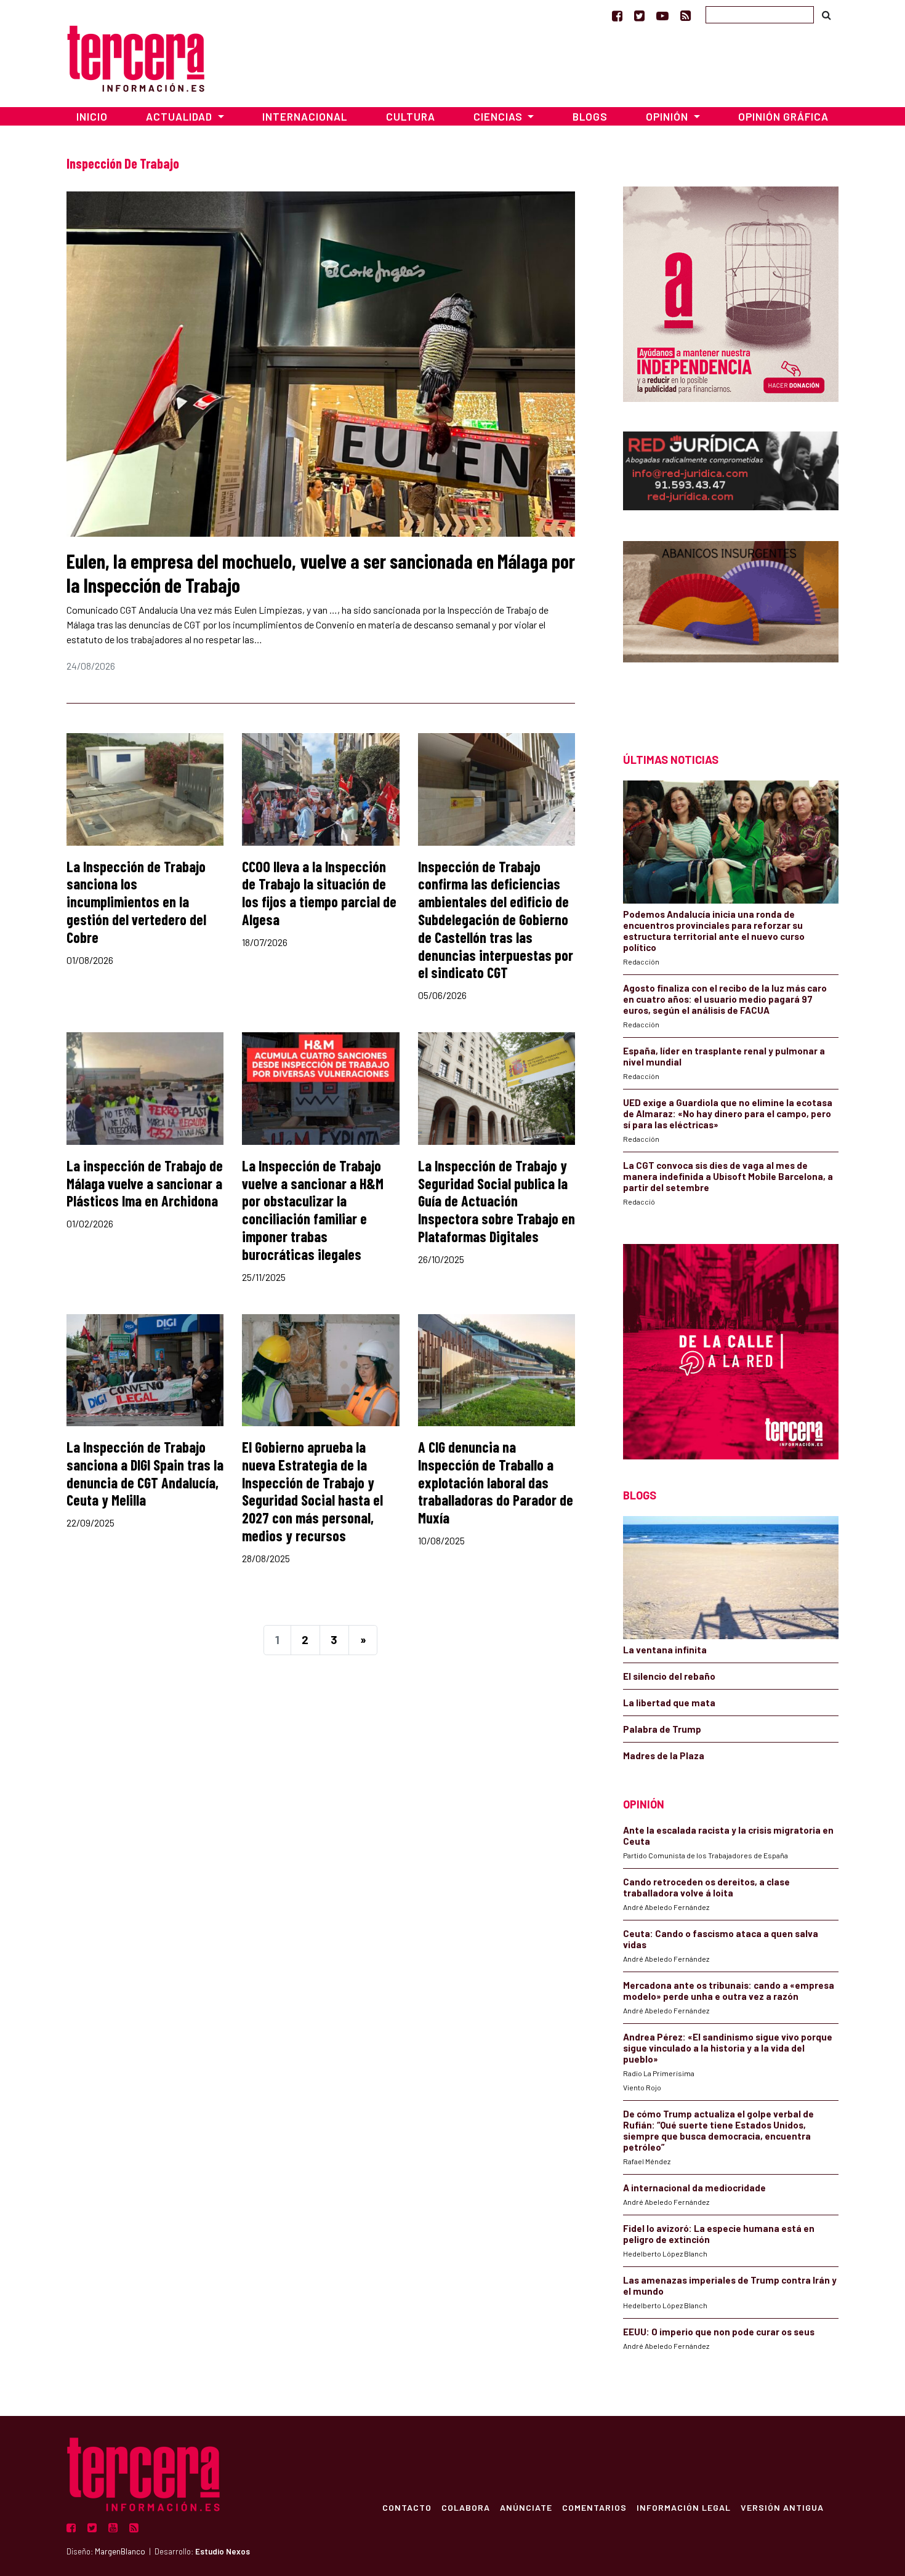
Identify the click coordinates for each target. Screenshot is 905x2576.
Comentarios (594, 2507)
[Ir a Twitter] (639, 15)
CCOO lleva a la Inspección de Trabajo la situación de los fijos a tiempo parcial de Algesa (319, 893)
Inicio (92, 116)
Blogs (590, 116)
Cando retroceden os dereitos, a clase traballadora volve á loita (706, 1887)
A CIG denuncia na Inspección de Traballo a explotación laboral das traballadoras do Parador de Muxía (496, 1482)
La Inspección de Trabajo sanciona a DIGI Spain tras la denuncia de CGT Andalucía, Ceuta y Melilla (145, 1473)
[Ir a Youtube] (662, 15)
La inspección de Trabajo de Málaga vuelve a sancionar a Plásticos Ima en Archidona (145, 1183)
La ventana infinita (665, 1650)
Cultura (411, 116)
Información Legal (684, 2507)
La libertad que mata (669, 1703)
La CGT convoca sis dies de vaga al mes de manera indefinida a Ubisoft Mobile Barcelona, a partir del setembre (728, 1176)
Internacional (305, 116)
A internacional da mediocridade (694, 2188)
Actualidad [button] (180, 116)
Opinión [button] (668, 116)
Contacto (407, 2507)
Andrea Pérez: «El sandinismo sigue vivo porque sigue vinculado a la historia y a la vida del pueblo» (728, 2048)
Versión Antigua (782, 2507)
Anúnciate (526, 2507)
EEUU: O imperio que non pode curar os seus (719, 2332)
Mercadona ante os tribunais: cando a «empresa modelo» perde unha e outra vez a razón (729, 1991)
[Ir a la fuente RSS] (686, 15)
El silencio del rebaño (669, 1676)
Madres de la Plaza (664, 1755)
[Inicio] (136, 57)
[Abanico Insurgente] (731, 625)
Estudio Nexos (223, 2551)
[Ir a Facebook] (617, 15)
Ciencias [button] (499, 116)
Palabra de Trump (662, 1729)
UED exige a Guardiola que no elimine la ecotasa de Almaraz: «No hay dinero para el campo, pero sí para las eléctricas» (728, 1113)
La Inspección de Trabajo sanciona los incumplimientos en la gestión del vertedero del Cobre (136, 902)
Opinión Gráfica (783, 116)
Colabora (466, 2507)
